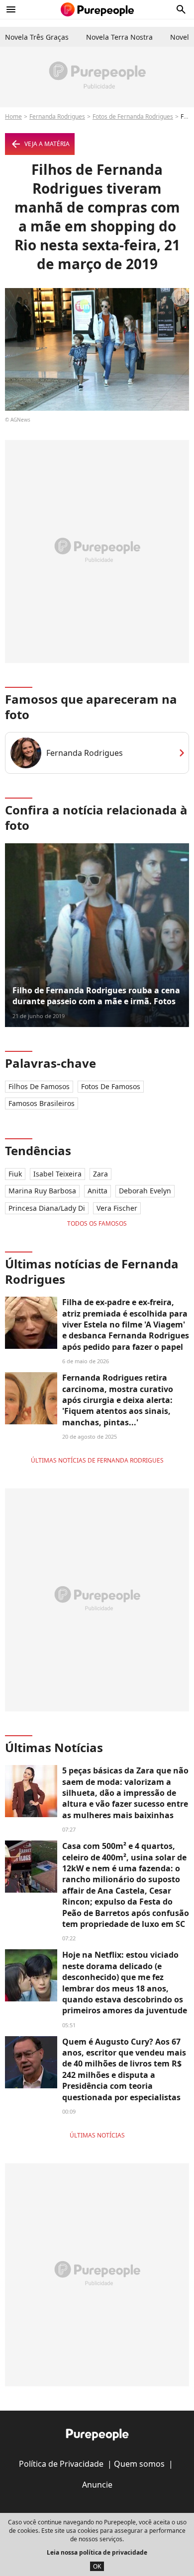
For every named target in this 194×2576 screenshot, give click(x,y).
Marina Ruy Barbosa (42, 1191)
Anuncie (97, 2485)
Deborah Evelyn (145, 1191)
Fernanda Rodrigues (57, 116)
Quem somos (139, 2464)
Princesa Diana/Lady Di (47, 1208)
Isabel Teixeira (57, 1174)
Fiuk (15, 1174)
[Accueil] (97, 9)
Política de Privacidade (61, 2464)
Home (13, 116)
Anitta (97, 1191)
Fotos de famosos (111, 1086)
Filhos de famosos (39, 1086)
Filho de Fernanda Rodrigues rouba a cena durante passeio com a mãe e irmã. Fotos (96, 996)
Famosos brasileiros (42, 1103)
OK (97, 2566)
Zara (100, 1174)
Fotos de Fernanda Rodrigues (133, 116)
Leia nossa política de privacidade (97, 2552)
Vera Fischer (117, 1208)
